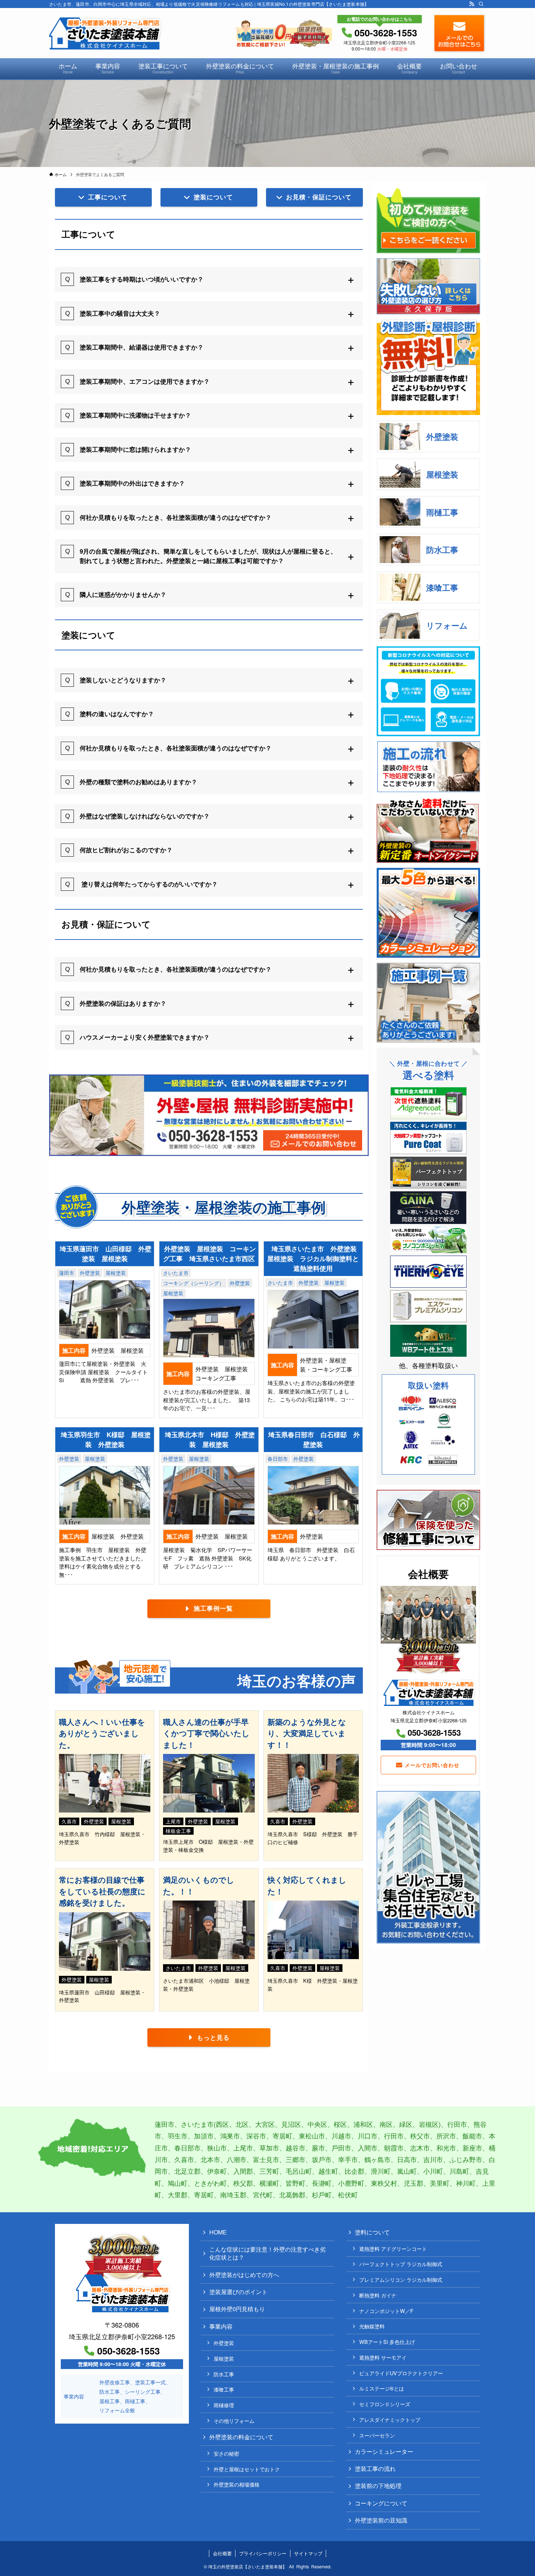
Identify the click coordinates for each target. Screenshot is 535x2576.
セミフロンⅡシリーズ (385, 2404)
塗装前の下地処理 (378, 2486)
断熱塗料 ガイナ (378, 2295)
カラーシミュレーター (384, 2451)
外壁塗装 (442, 436)
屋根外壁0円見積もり (237, 2309)
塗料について (372, 2232)
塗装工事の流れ (375, 2469)
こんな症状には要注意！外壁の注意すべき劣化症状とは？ (267, 2253)
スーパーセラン (377, 2435)
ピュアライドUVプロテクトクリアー (401, 2373)
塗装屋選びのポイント (238, 2292)
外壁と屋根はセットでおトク (247, 2469)
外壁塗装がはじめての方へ (244, 2275)
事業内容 (221, 2326)
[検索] (481, 4)
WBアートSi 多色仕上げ (387, 2342)
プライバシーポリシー (263, 2553)
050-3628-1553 (434, 1732)
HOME (218, 2232)
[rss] (472, 4)
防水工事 (442, 550)
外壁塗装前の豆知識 (381, 2520)
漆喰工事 (442, 587)
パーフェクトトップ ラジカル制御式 (401, 2264)
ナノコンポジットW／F (386, 2311)
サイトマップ (308, 2553)
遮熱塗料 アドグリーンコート (393, 2248)
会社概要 (222, 2553)
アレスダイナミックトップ (390, 2419)
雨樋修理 (224, 2405)
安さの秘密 (226, 2453)
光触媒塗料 (372, 2326)
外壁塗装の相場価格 (237, 2484)
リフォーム (447, 625)
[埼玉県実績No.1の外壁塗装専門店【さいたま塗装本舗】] (106, 33)
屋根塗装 (442, 474)
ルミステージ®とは (382, 2388)
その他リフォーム (234, 2421)
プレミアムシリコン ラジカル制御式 (401, 2279)
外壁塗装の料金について (241, 2437)
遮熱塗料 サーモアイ (383, 2357)
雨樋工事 (442, 512)
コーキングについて (381, 2503)
